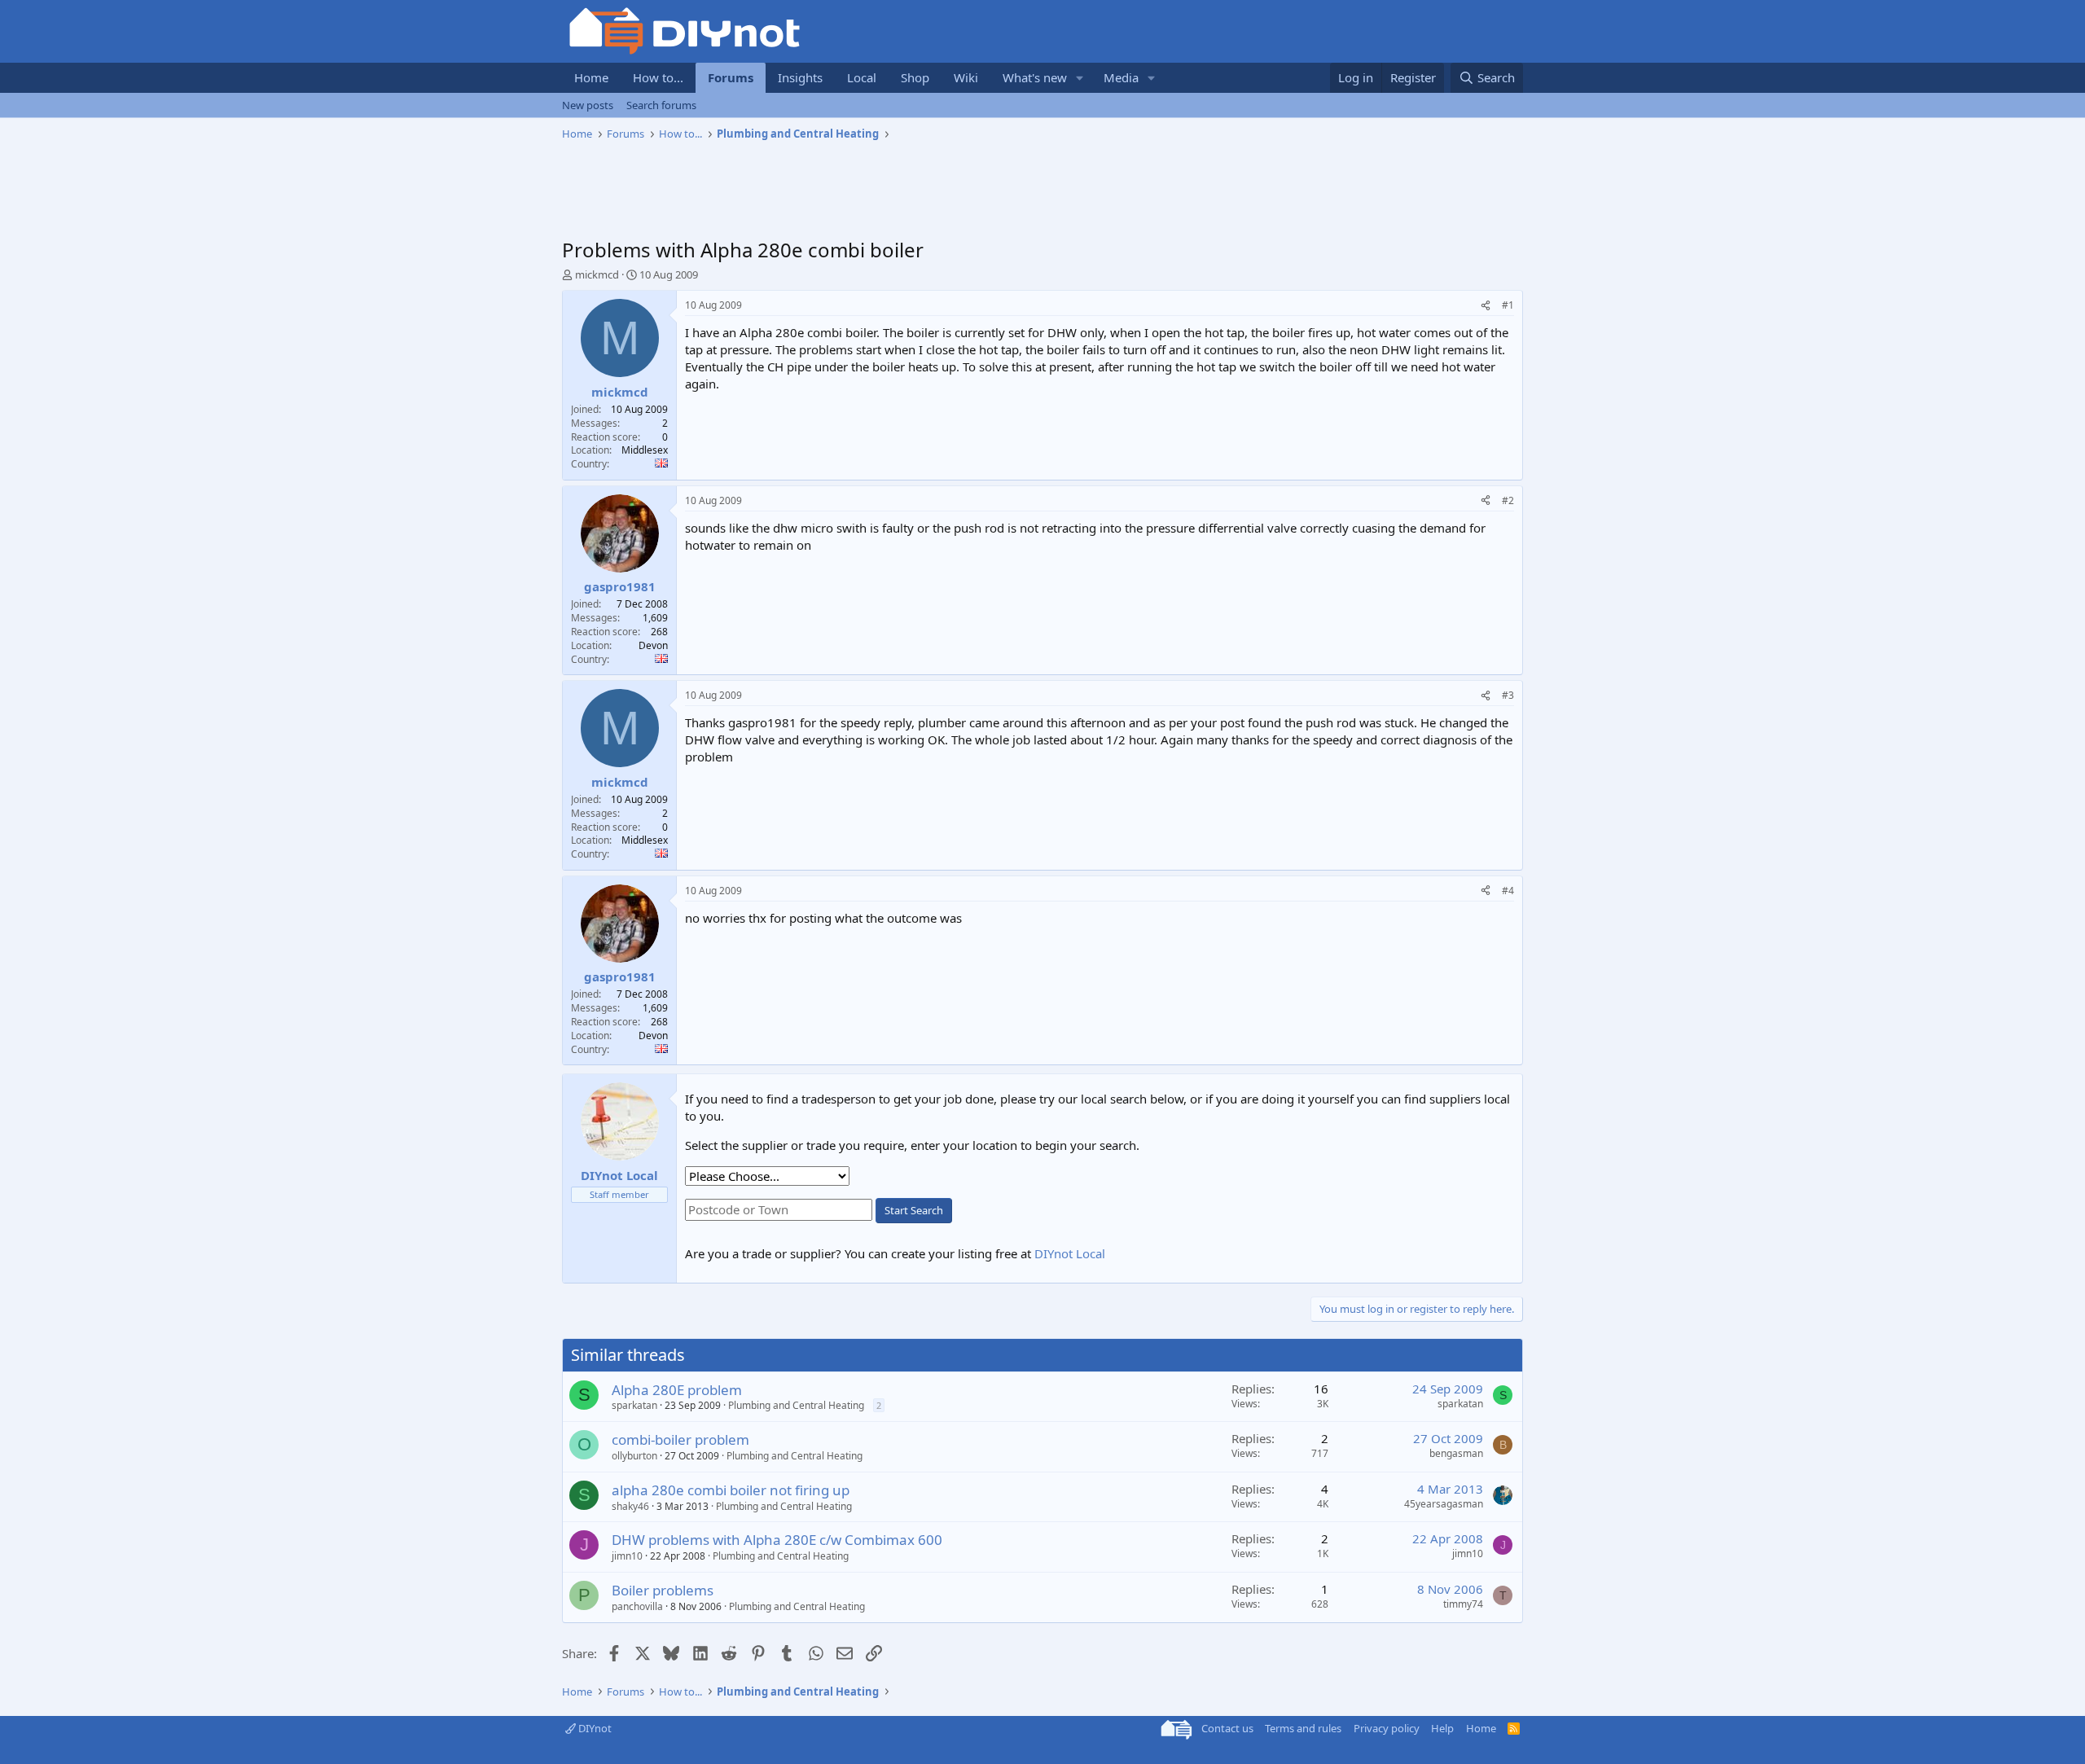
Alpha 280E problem (677, 1390)
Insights (800, 77)
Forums (731, 77)
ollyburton (634, 1456)
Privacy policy (1387, 1728)
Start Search (914, 1210)
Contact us (1227, 1728)
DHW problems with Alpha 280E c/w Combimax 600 (777, 1540)
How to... (658, 77)
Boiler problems (663, 1590)
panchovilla (637, 1606)
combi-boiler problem (680, 1439)
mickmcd (597, 274)
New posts (588, 105)
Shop (915, 77)
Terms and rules (1303, 1728)
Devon (653, 645)
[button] (1080, 78)
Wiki (966, 77)
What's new (1035, 77)
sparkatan (634, 1405)
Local (862, 77)
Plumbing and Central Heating (796, 1405)
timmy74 (1463, 1604)
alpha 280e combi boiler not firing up (731, 1490)
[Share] (1486, 306)
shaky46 (630, 1506)
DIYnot (594, 1728)
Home (591, 77)
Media (1121, 77)
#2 (1508, 500)
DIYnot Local (1070, 1253)
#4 (1508, 891)
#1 (1508, 305)
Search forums (661, 105)
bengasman (1456, 1453)
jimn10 (627, 1556)
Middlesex (645, 450)
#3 (1508, 695)
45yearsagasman (1444, 1504)
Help (1442, 1728)
